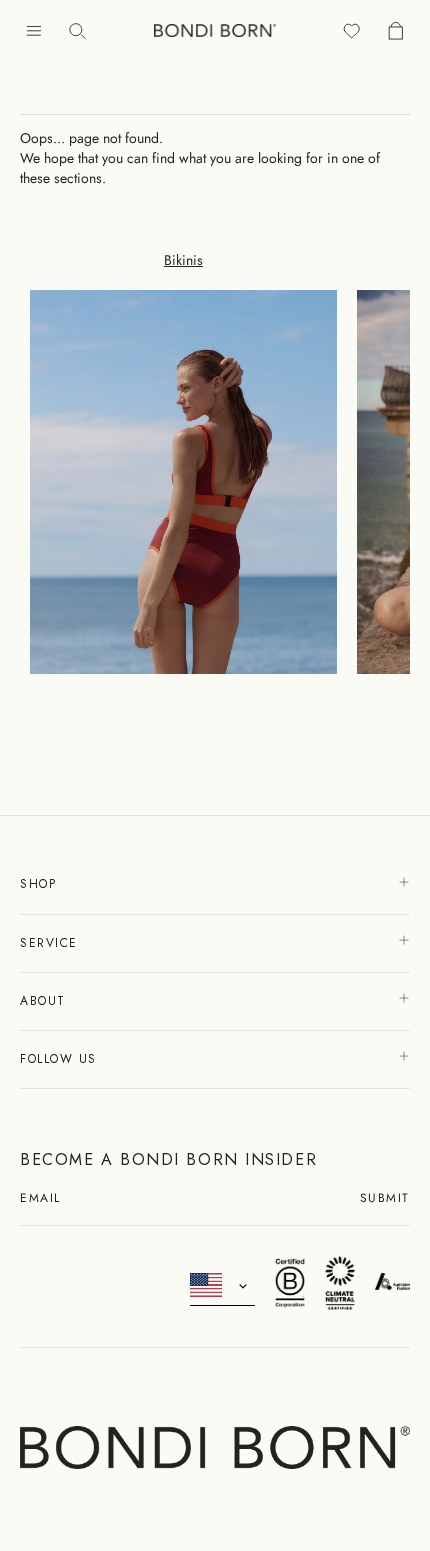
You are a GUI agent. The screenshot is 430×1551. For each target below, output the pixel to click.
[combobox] (222, 1286)
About (45, 1001)
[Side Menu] (34, 30)
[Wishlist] (352, 30)
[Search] (78, 30)
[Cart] (396, 30)
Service (51, 943)
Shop (41, 884)
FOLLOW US (61, 1059)
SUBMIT (385, 1199)
